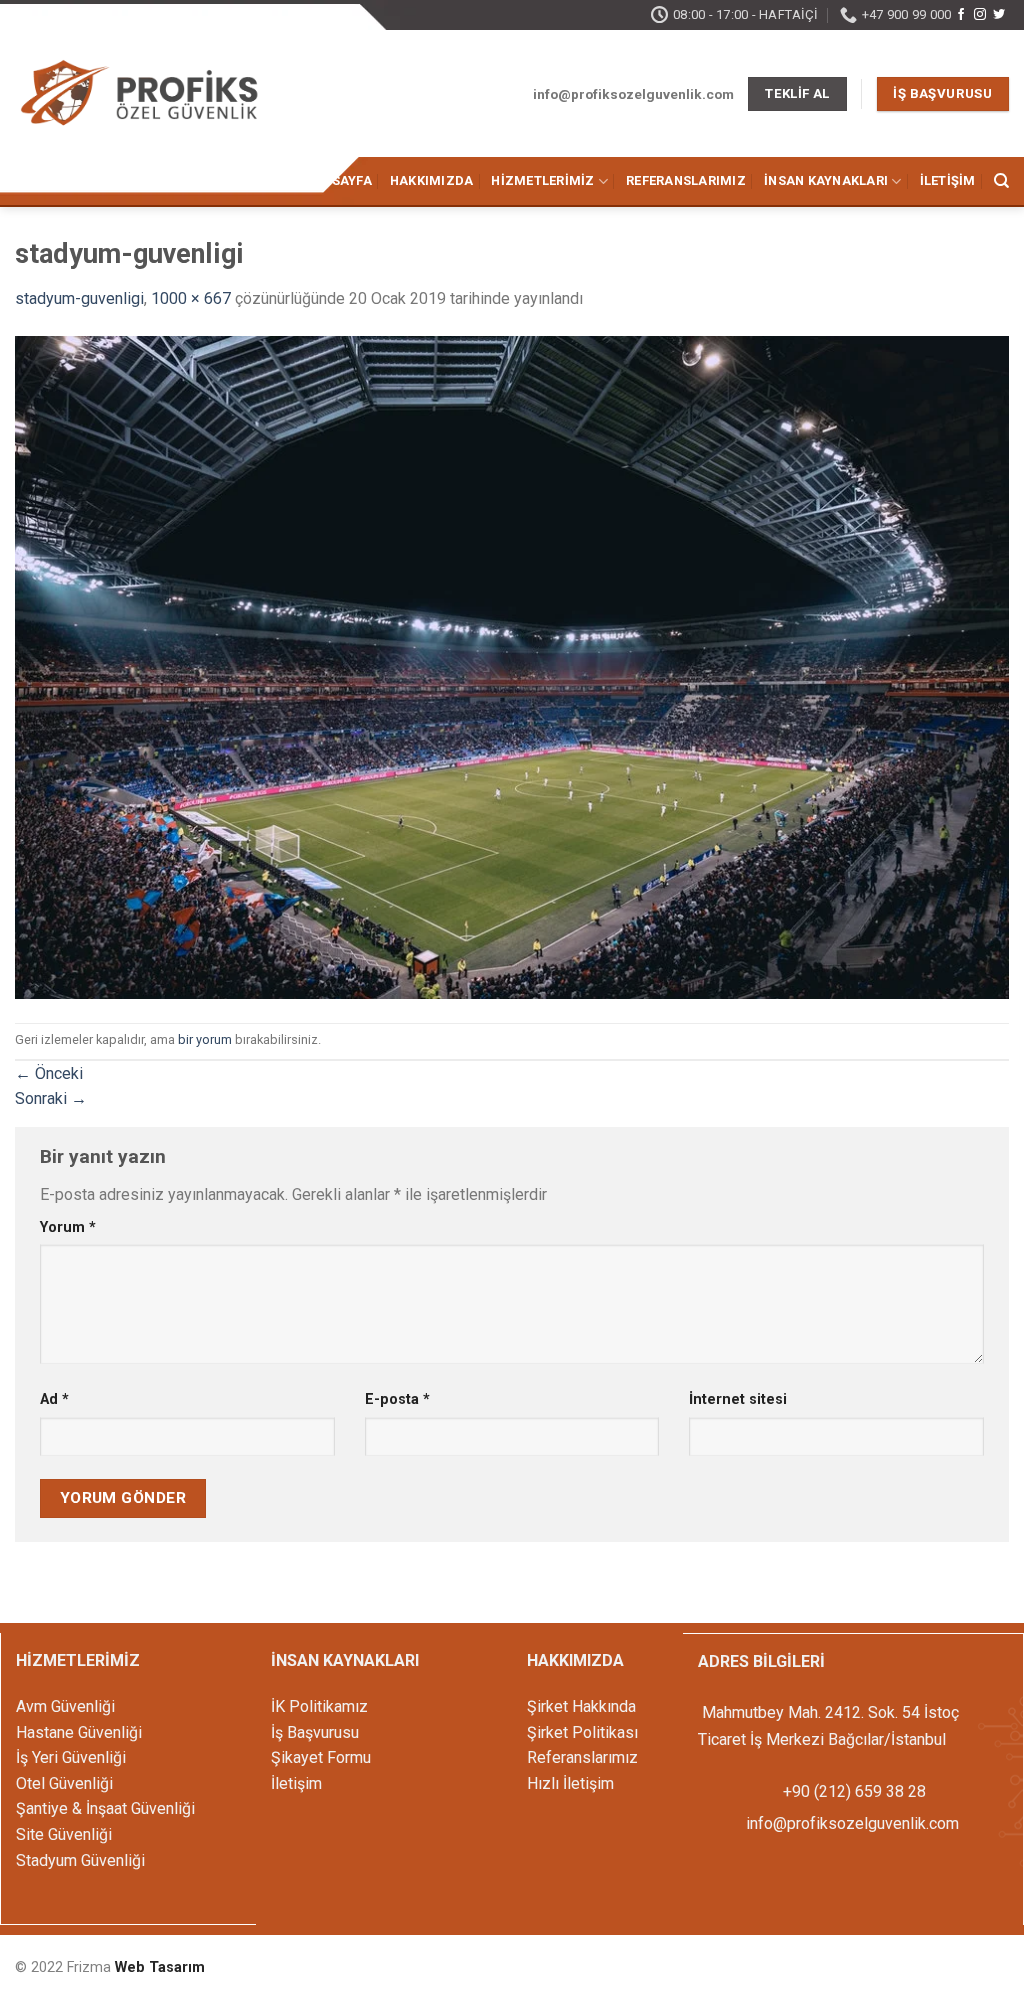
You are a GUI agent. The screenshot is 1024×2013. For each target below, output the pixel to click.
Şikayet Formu (321, 1757)
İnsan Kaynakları (826, 180)
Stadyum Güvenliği (80, 1860)
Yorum (68, 1227)
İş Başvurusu (315, 1732)
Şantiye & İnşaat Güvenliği (105, 1808)
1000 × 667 (191, 298)
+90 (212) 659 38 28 (852, 1791)
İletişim (948, 180)
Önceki (49, 1073)
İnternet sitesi (738, 1399)
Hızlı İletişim (570, 1783)
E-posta (397, 1399)
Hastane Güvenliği (79, 1732)
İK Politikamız (319, 1706)
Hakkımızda (432, 180)
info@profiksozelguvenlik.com (852, 1823)
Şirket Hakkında (581, 1706)
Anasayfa (338, 180)
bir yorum (205, 1039)
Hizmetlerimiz (542, 180)
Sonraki (51, 1098)
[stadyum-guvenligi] (512, 666)
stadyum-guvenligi (79, 298)
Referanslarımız (686, 180)
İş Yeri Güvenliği (71, 1757)
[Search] (1001, 181)
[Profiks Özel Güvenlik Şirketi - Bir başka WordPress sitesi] (140, 95)
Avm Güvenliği (65, 1706)
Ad (54, 1399)
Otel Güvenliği (64, 1783)
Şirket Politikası (582, 1732)
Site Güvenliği (64, 1834)
